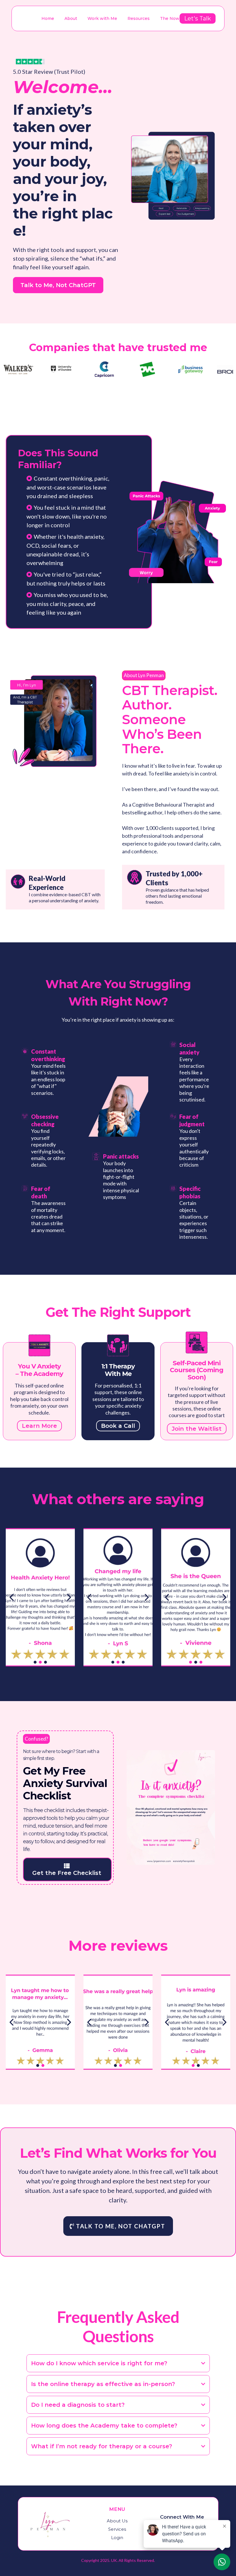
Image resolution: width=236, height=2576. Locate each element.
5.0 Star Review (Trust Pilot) (49, 71)
